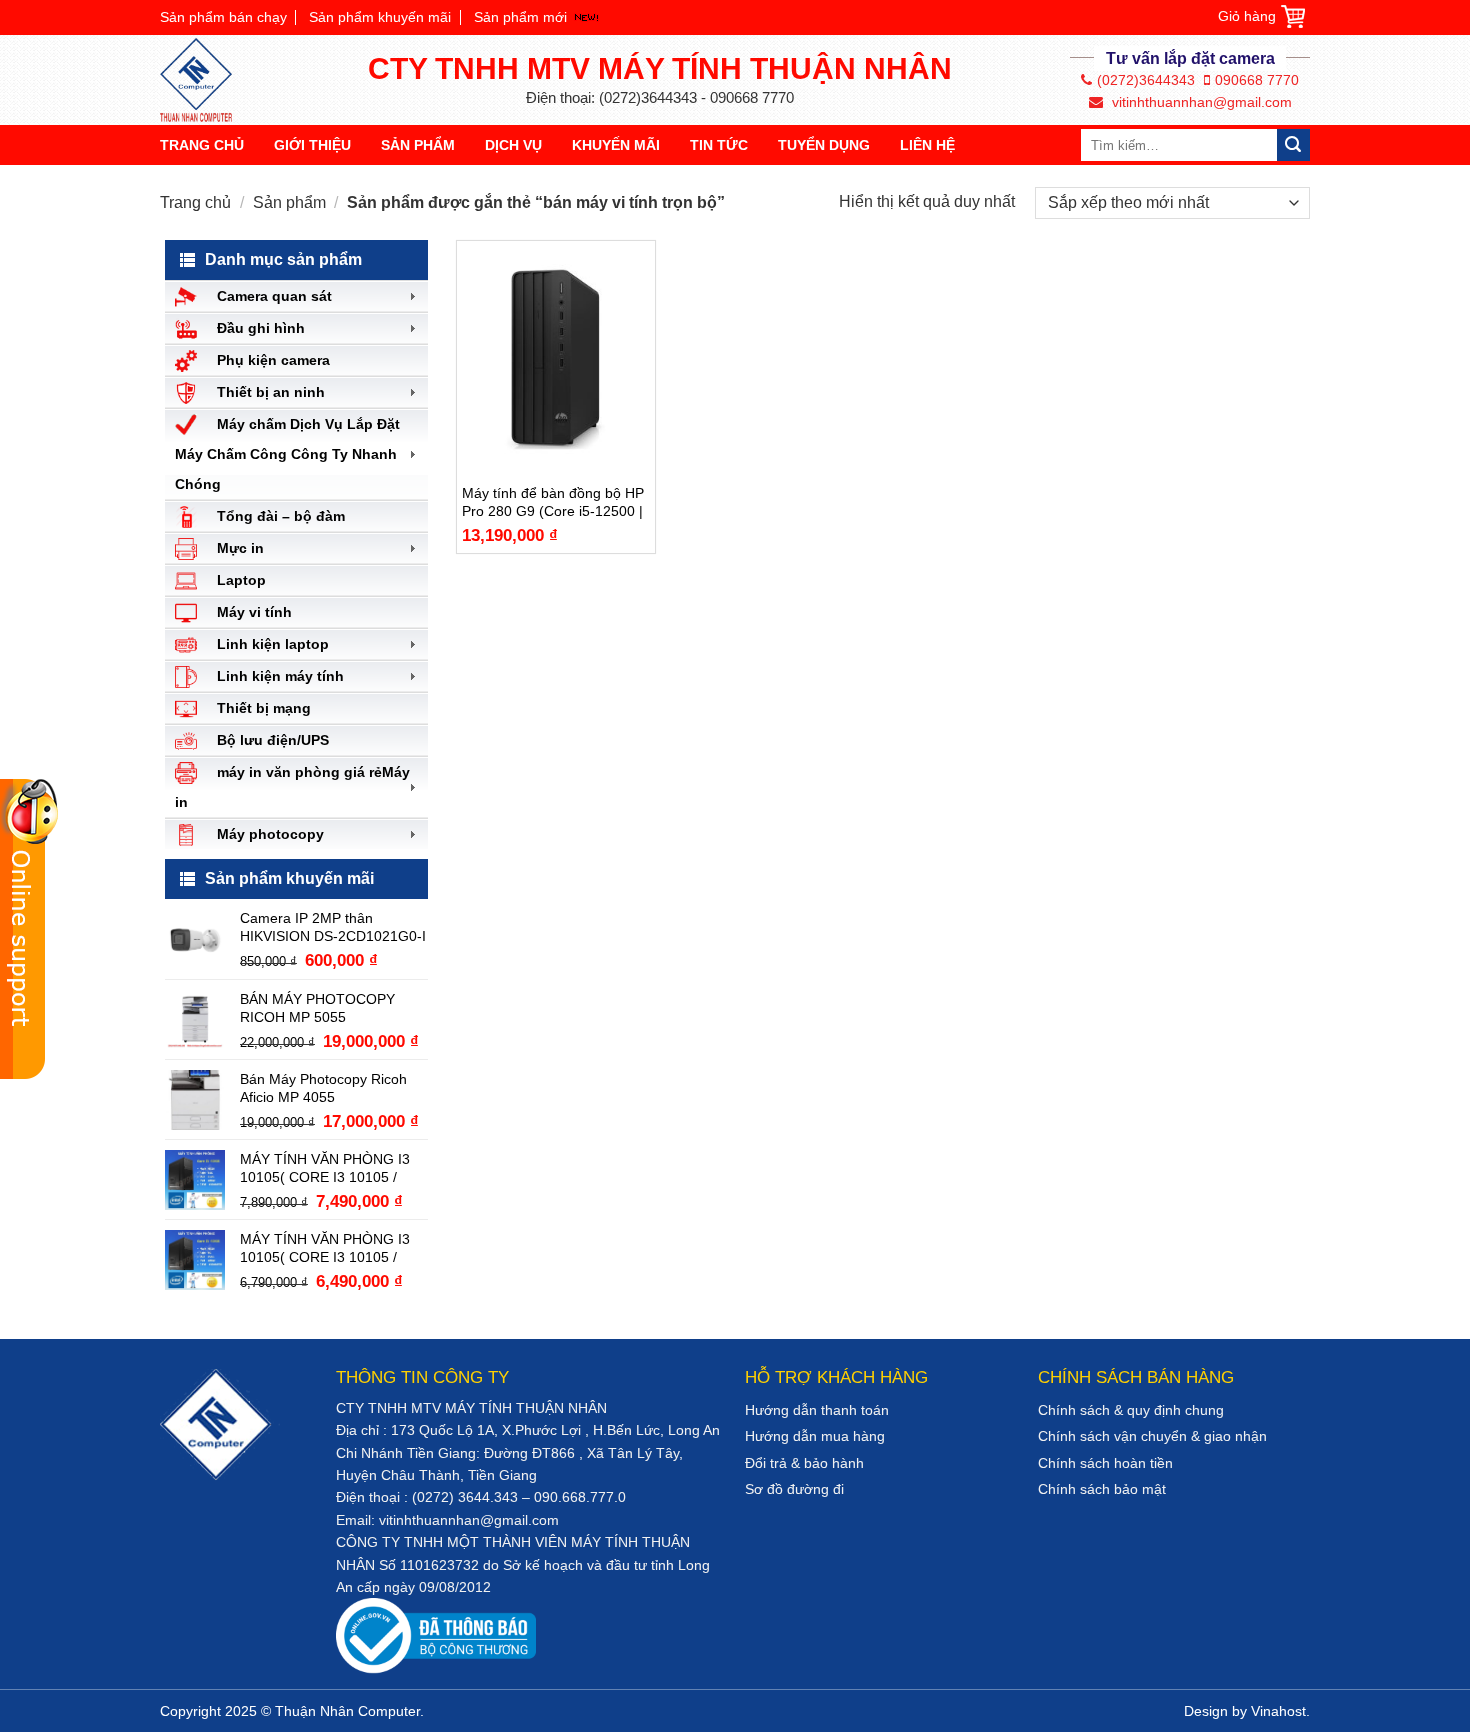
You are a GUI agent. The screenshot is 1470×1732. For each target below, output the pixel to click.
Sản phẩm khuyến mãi (380, 17)
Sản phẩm (418, 145)
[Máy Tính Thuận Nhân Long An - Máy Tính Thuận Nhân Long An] (205, 80)
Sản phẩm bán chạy (223, 17)
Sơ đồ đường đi (794, 1489)
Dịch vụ (513, 145)
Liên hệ (927, 145)
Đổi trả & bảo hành (804, 1463)
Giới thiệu (312, 145)
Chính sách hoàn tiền (1105, 1463)
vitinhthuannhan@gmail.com (1200, 102)
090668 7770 (1257, 80)
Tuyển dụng (824, 145)
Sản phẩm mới (520, 17)
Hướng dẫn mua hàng (815, 1436)
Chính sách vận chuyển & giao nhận (1152, 1436)
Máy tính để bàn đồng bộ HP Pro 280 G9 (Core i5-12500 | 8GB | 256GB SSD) (553, 502)
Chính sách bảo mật (1102, 1489)
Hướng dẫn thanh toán (817, 1410)
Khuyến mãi (616, 145)
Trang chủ (202, 145)
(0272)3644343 (1146, 80)
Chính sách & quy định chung (1131, 1410)
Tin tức (719, 145)
